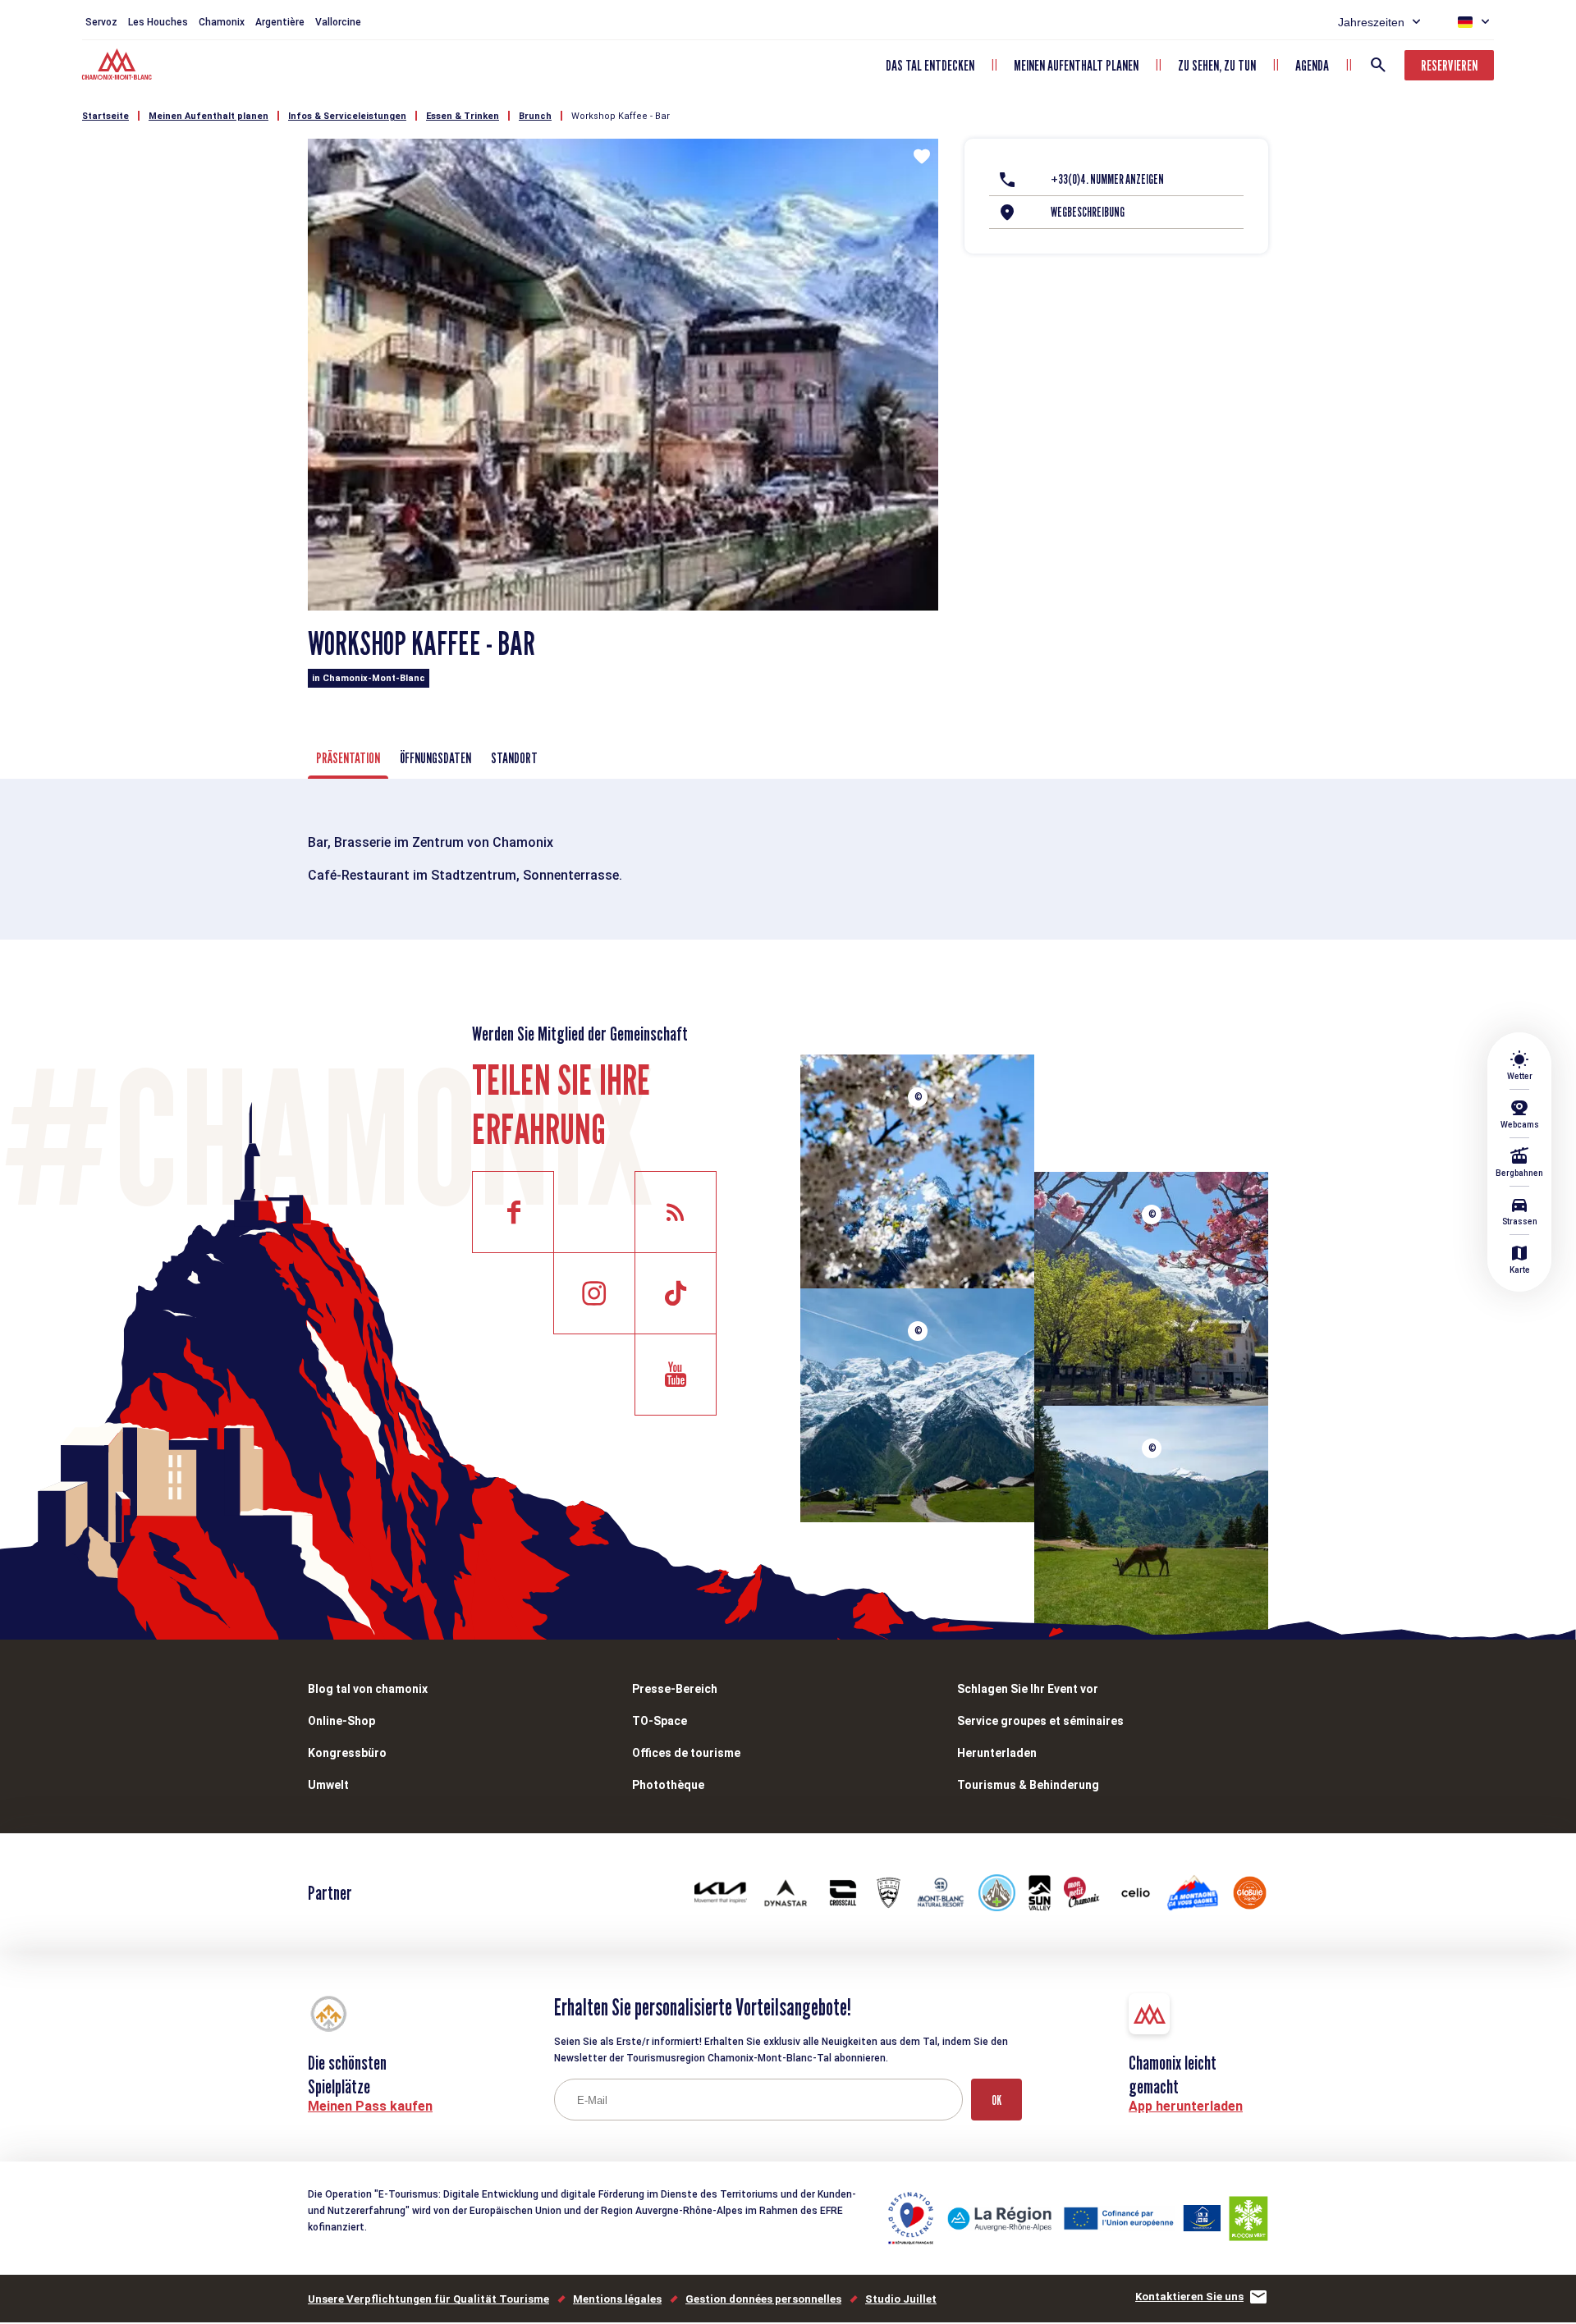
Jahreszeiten (1371, 22)
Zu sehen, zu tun (1217, 65)
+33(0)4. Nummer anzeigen (1107, 179)
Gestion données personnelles (763, 2299)
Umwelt (328, 1785)
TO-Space (660, 1721)
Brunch (535, 116)
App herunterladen (1186, 2106)
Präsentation (348, 758)
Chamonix (222, 22)
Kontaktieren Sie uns (1189, 2297)
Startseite (105, 116)
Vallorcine (338, 22)
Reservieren (1449, 65)
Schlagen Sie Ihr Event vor (1028, 1689)
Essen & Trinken (463, 116)
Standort (514, 758)
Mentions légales (617, 2299)
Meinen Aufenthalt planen (1076, 65)
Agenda (1312, 65)
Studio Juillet (901, 2299)
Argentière (280, 22)
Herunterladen (997, 1753)
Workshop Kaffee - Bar (621, 116)
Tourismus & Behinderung (1028, 1785)
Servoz (101, 22)
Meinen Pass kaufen (370, 2106)
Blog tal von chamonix (368, 1689)
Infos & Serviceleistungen (347, 116)
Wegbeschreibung (1088, 212)
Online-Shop (341, 1721)
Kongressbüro (347, 1753)
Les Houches (158, 22)
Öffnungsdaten (435, 758)
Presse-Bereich (675, 1689)
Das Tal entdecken (930, 65)
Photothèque (668, 1785)
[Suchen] (1378, 65)
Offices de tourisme (686, 1753)
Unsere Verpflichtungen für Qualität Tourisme (428, 2299)
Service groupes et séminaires (1040, 1721)
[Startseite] (119, 66)
